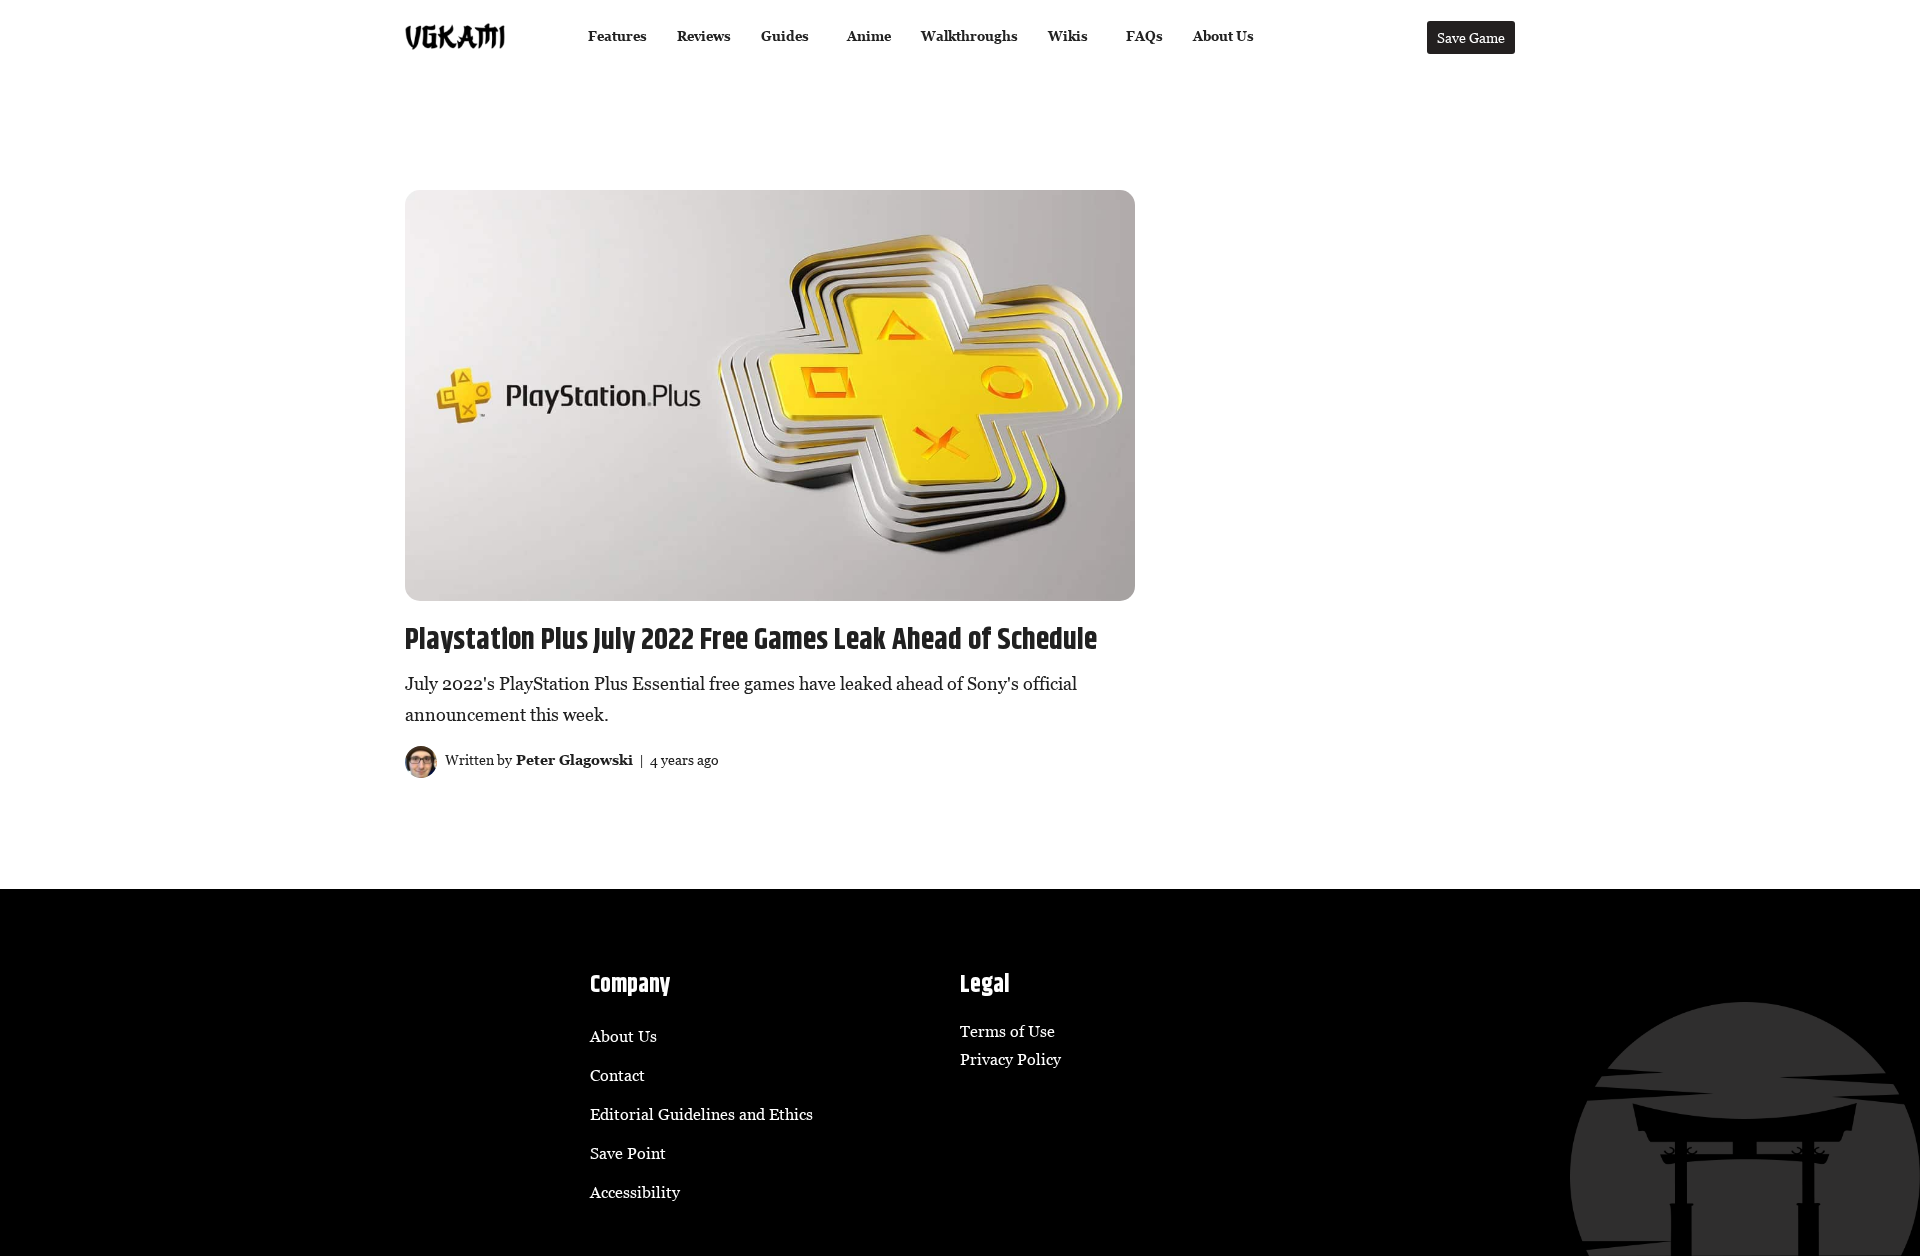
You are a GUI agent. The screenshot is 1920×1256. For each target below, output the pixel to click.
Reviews (704, 36)
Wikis (1068, 36)
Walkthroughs (969, 36)
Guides (785, 36)
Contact (617, 1075)
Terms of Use (1007, 1031)
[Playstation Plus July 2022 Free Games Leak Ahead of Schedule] (770, 395)
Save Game (1471, 37)
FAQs (1144, 36)
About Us (1223, 36)
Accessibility (635, 1192)
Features (617, 36)
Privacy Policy (1010, 1059)
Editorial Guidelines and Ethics (701, 1114)
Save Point (628, 1153)
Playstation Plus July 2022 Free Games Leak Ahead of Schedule (751, 640)
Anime (869, 36)
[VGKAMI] (455, 37)
